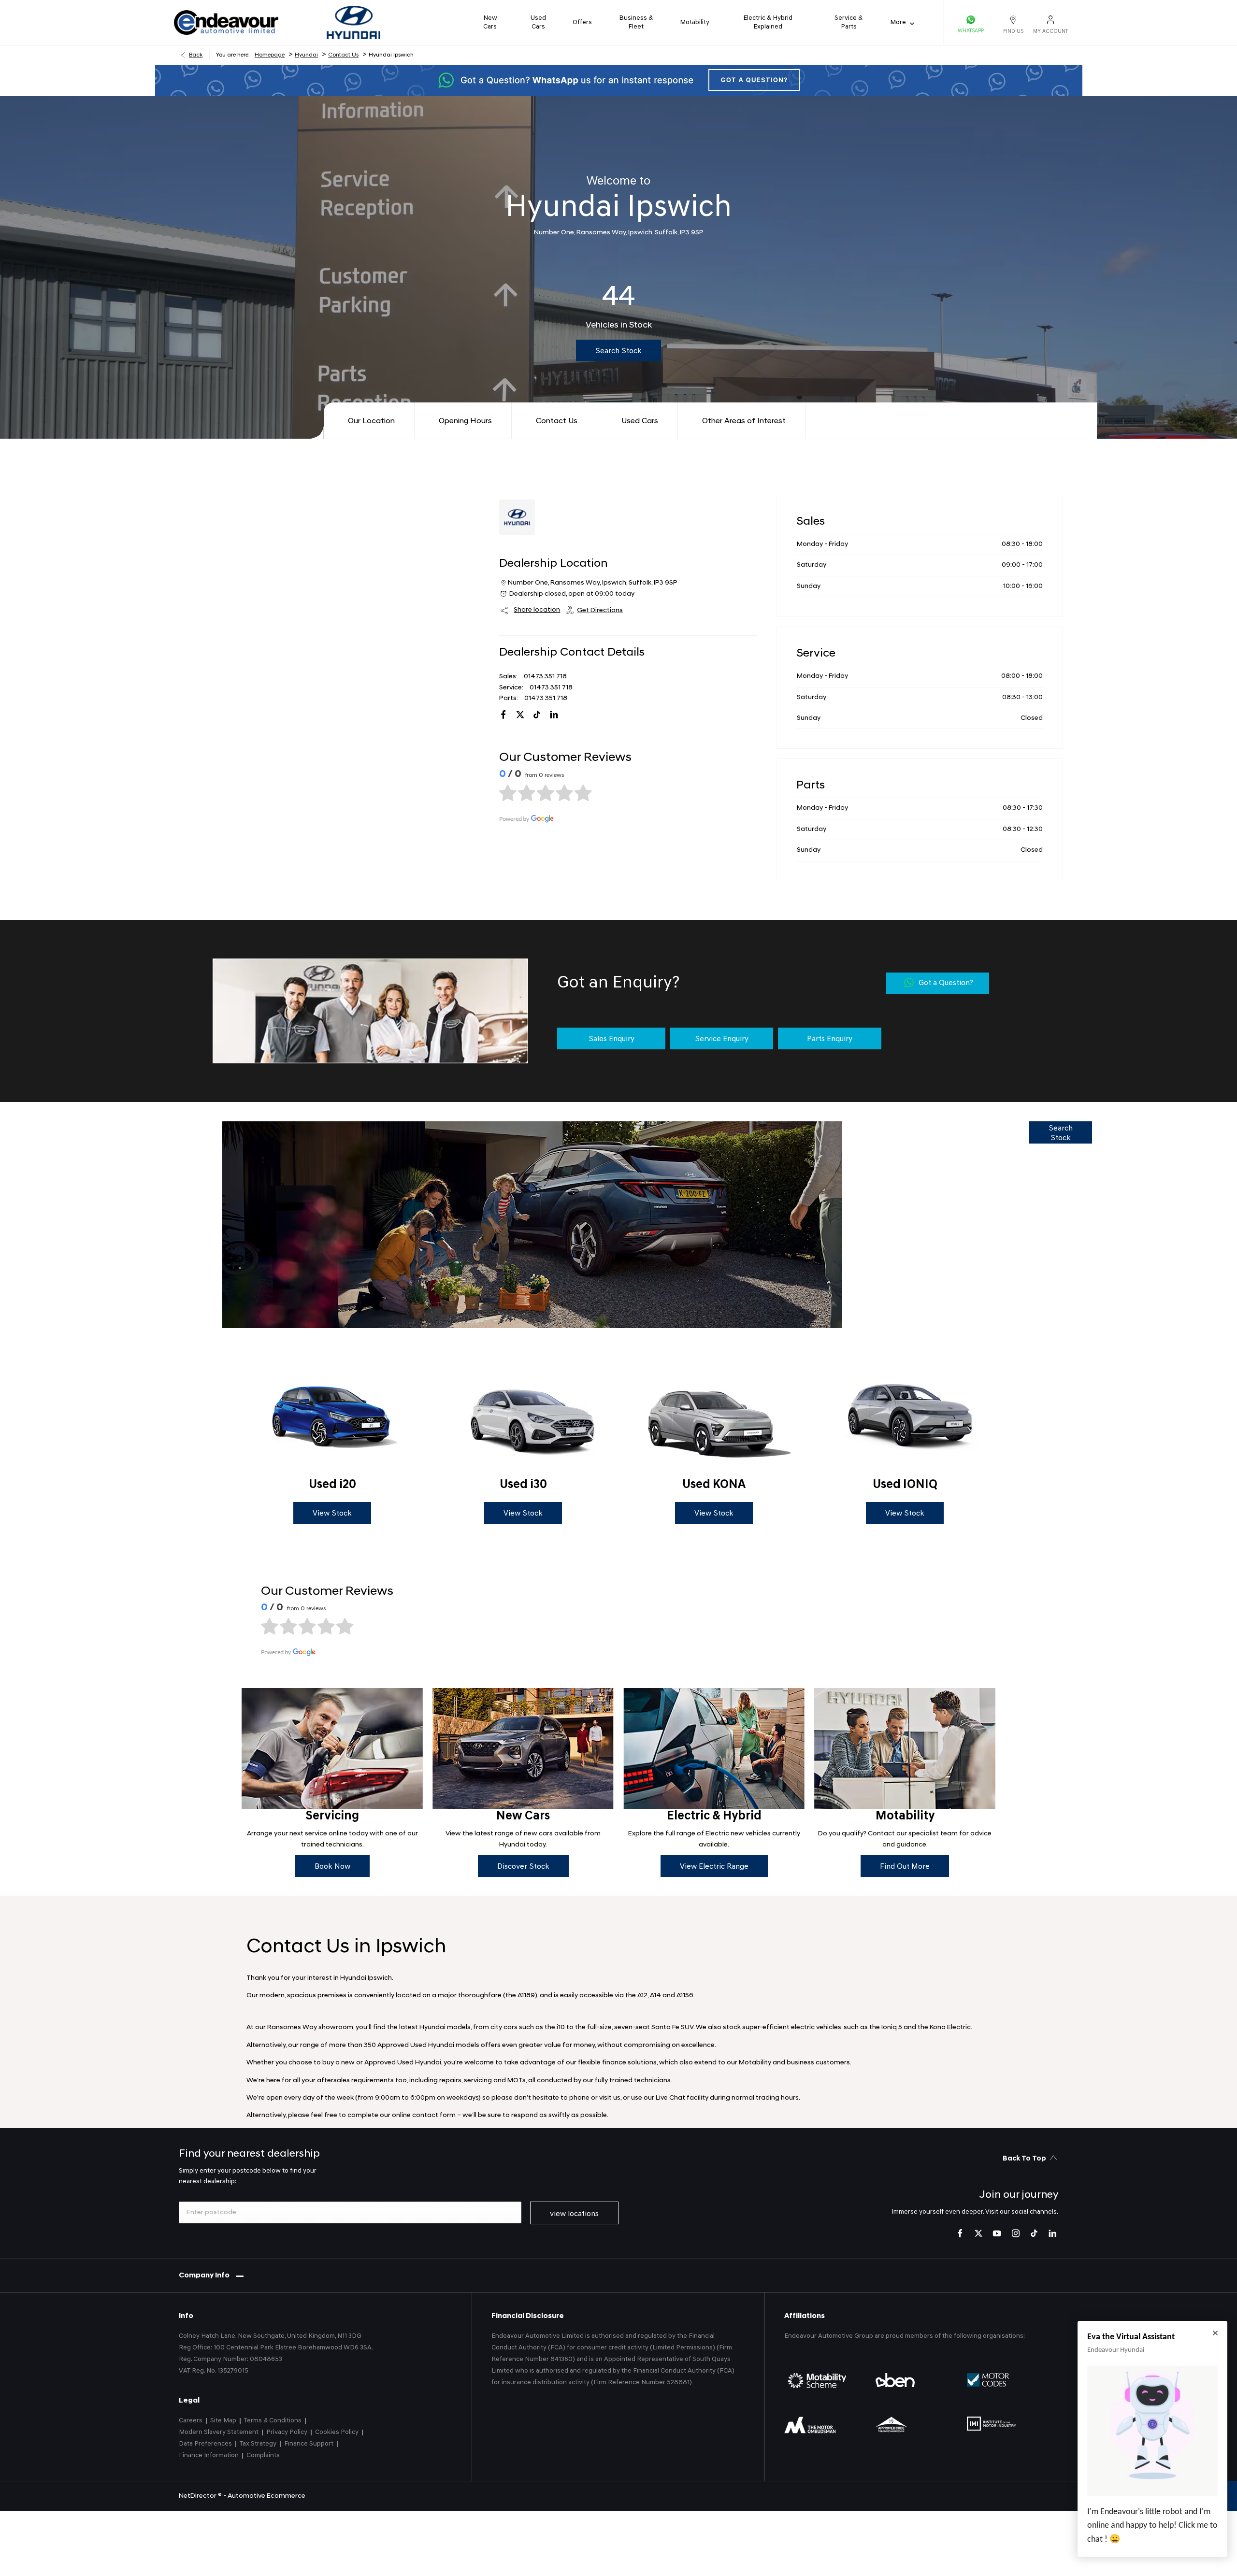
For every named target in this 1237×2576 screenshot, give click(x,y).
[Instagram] (1016, 2233)
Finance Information (209, 2455)
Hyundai (306, 55)
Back (196, 55)
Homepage (270, 55)
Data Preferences (205, 2444)
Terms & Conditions (273, 2421)
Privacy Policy (287, 2432)
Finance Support (309, 2444)
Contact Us (343, 55)
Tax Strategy (258, 2444)
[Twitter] (978, 2233)
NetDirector (198, 2496)
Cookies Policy (337, 2432)
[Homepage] (353, 22)
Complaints (263, 2455)
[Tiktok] (537, 715)
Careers (191, 2421)
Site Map (223, 2421)
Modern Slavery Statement (219, 2432)
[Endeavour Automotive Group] (226, 23)
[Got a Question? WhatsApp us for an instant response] (618, 80)
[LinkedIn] (554, 715)
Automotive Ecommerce (266, 2496)
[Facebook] (960, 2233)
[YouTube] (997, 2233)
